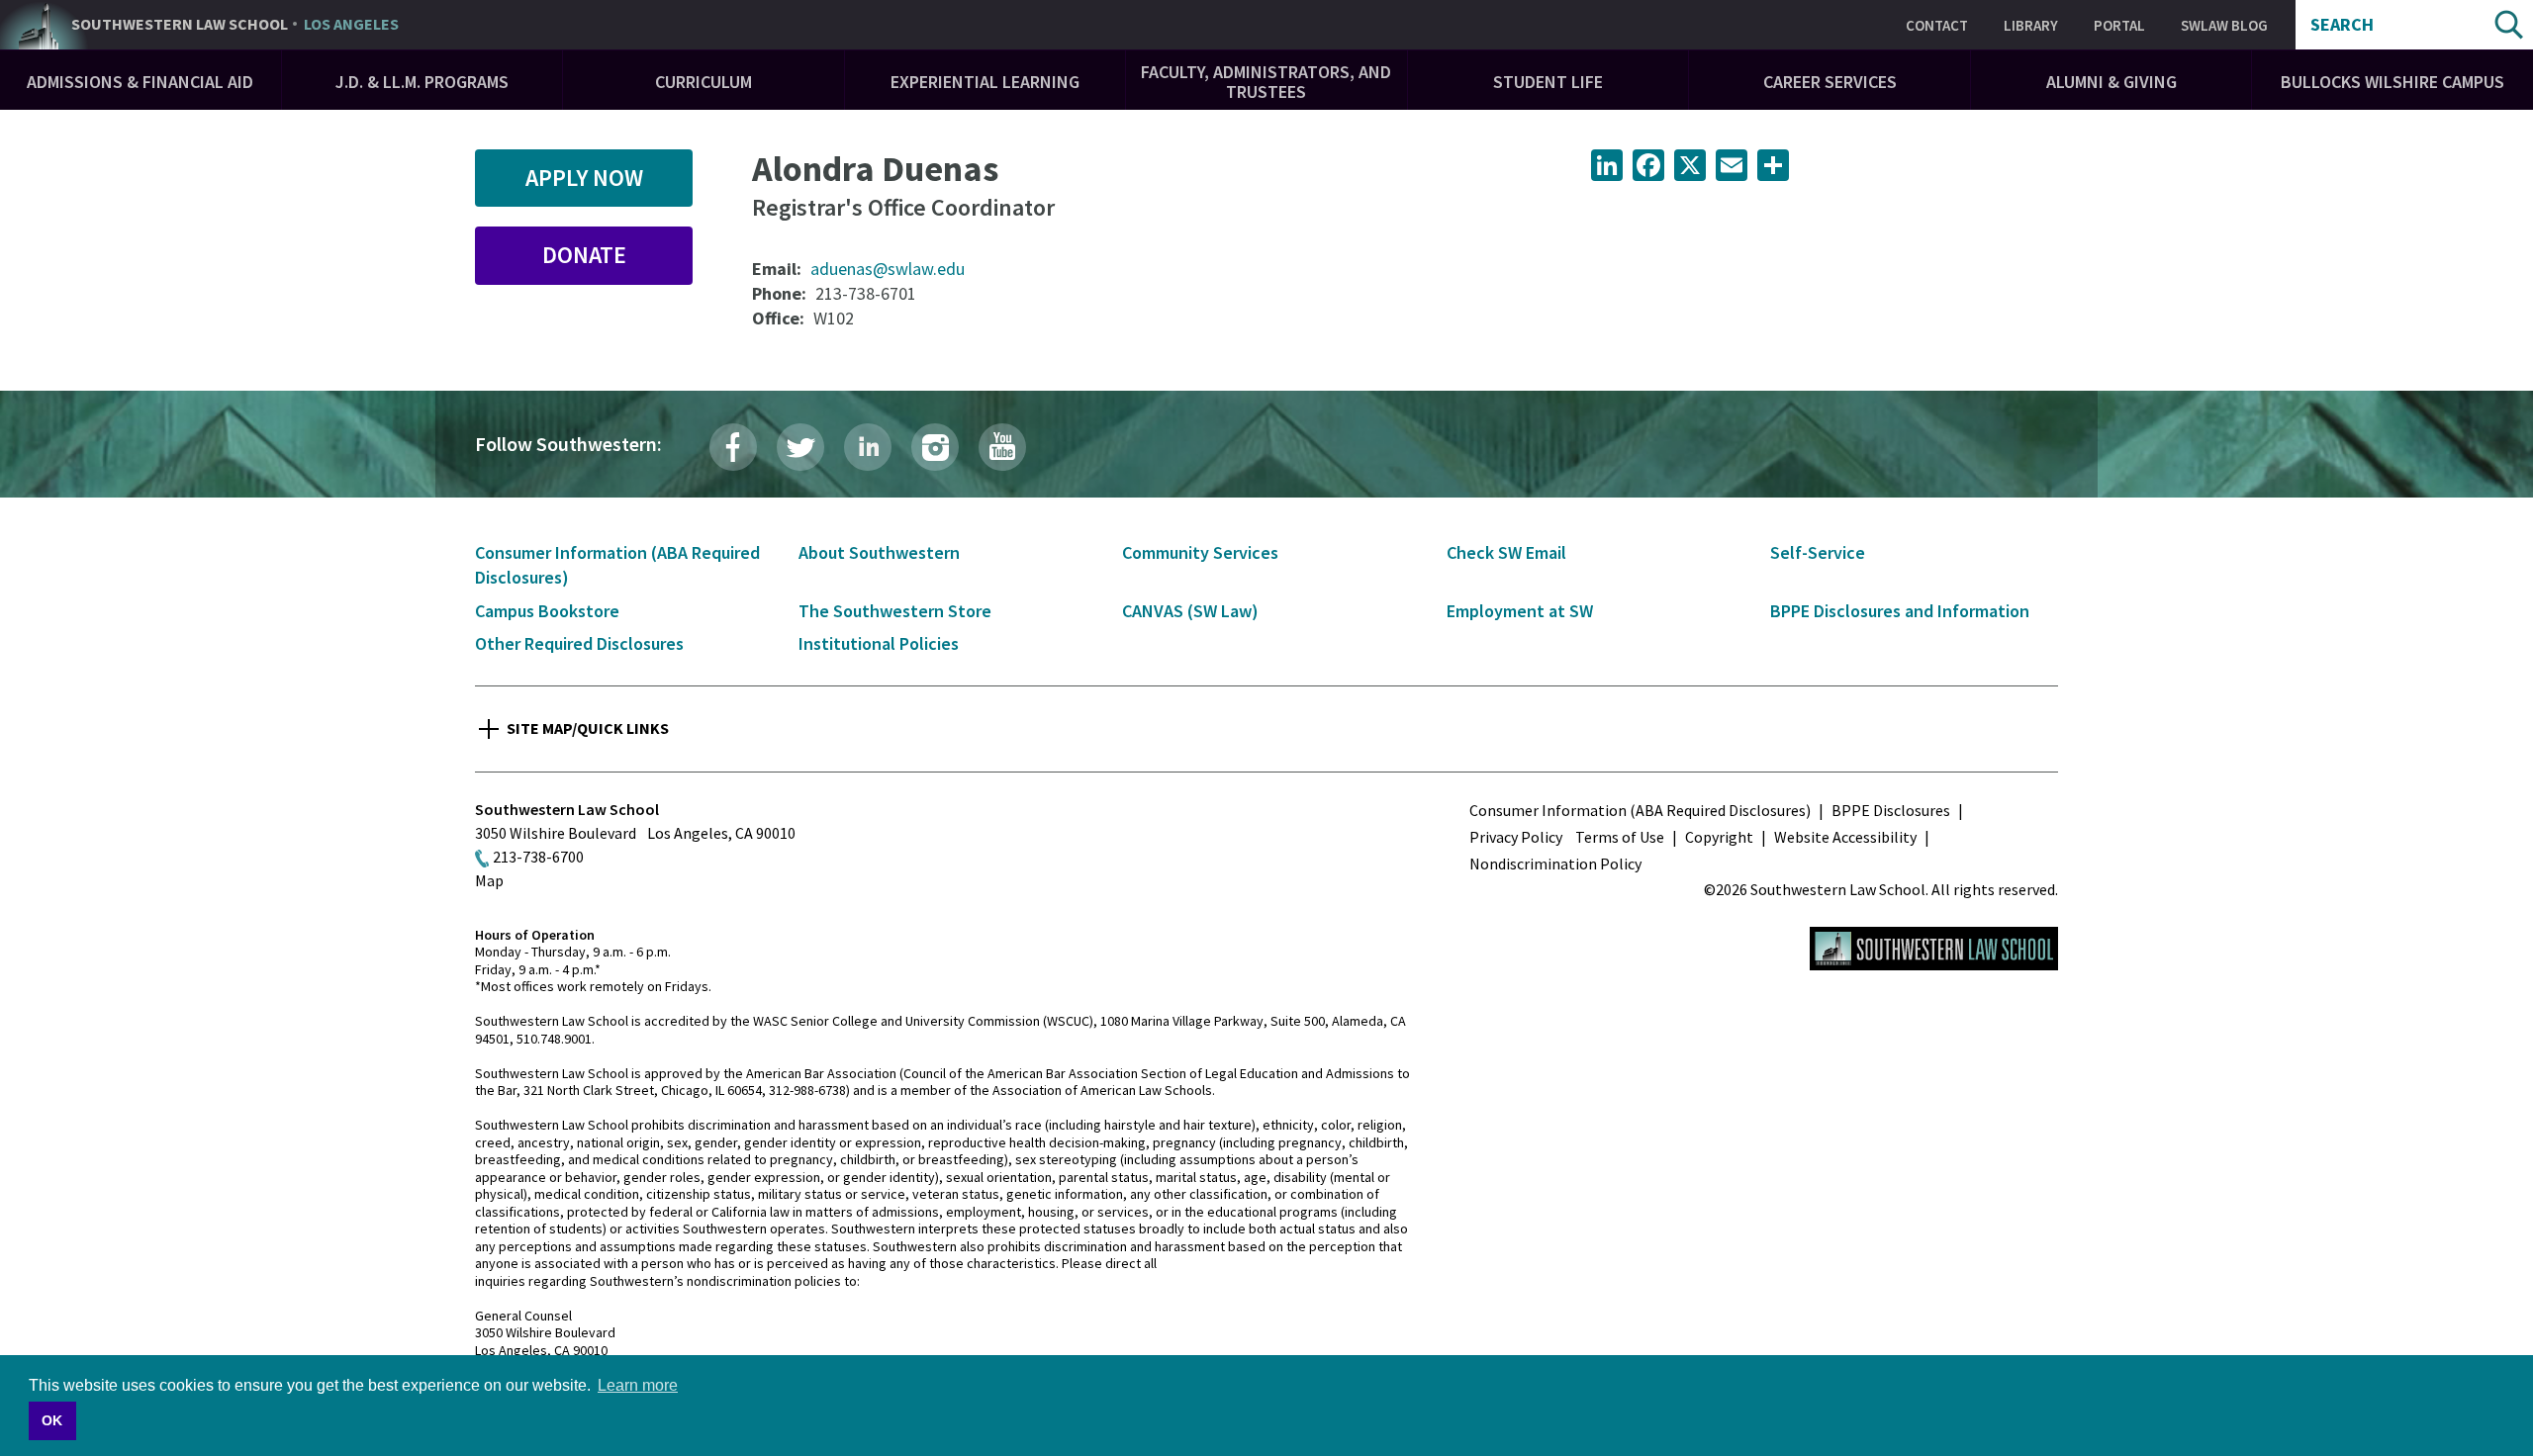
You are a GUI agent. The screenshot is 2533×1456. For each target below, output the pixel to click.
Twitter (800, 447)
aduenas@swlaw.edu (888, 269)
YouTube (1002, 447)
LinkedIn (868, 447)
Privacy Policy (1516, 837)
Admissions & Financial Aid (140, 82)
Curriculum (704, 82)
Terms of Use (1620, 837)
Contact (1937, 25)
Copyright (1719, 837)
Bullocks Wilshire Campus (2392, 82)
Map (489, 880)
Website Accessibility (1845, 837)
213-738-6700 (538, 857)
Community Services (1200, 552)
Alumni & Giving (2111, 82)
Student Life (1548, 82)
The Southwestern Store (895, 611)
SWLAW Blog (2224, 25)
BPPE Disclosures (1891, 810)
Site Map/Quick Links (588, 728)
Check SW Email (1506, 552)
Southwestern (235, 25)
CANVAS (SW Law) (1190, 611)
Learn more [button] (638, 1385)
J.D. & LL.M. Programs (422, 82)
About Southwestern (879, 552)
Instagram (935, 447)
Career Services (1830, 82)
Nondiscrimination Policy (1555, 864)
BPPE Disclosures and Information (1900, 611)
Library (2031, 25)
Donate (584, 255)
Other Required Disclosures (579, 643)
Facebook (733, 447)
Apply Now (584, 178)
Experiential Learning (985, 82)
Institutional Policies (879, 643)
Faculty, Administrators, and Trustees (1266, 82)
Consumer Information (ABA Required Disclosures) (1640, 810)
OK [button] (52, 1420)
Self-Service (1818, 552)
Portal (2119, 25)
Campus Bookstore (547, 611)
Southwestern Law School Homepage (1934, 949)
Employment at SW (1520, 611)
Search (2342, 25)
